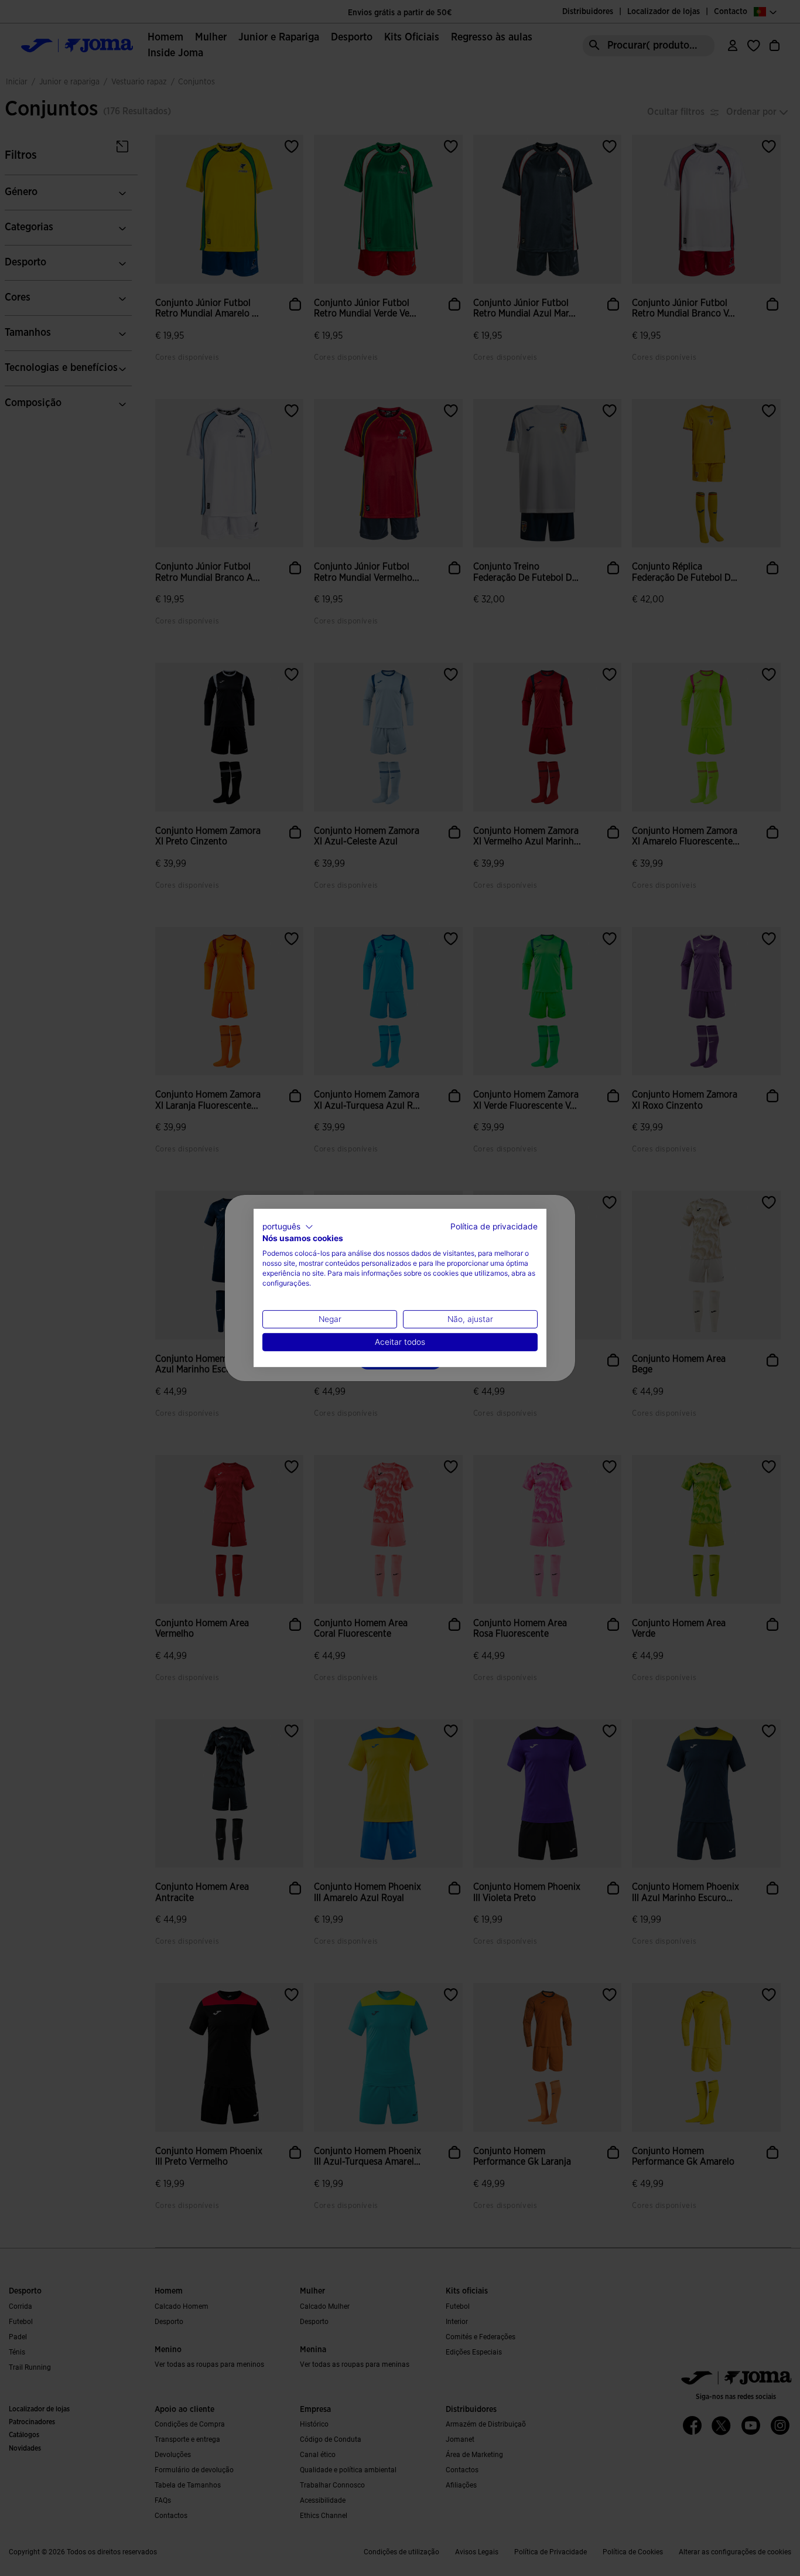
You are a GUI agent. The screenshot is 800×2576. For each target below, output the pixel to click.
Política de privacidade (494, 1226)
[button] (288, 1227)
